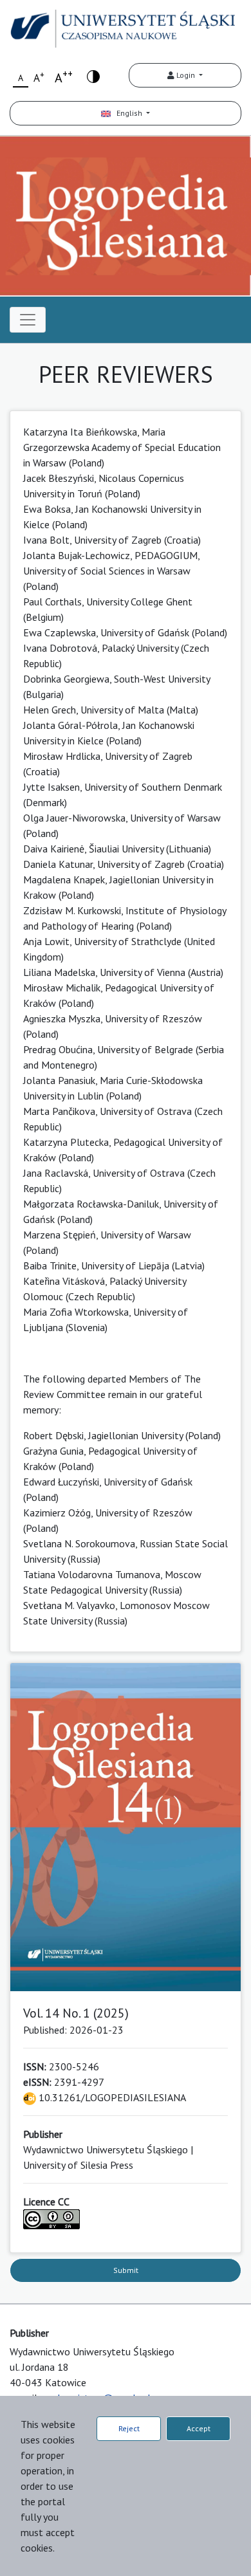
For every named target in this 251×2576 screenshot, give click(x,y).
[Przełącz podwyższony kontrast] (93, 76)
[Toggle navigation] (28, 320)
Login (186, 75)
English (127, 113)
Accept (199, 2428)
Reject (129, 2428)
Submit (126, 2270)
